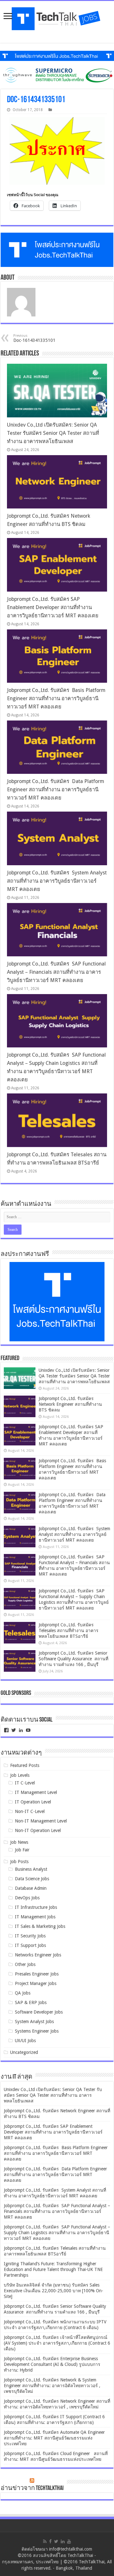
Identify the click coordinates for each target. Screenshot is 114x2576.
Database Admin (31, 1888)
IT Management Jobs (35, 1917)
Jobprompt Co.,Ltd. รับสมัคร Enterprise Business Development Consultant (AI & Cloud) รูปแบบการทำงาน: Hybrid (52, 2364)
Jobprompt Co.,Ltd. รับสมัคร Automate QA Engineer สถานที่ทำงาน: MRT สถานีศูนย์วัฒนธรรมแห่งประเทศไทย (54, 2438)
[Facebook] (50, 2541)
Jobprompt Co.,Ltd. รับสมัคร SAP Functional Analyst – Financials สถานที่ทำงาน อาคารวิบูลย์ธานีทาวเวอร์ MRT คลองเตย (56, 972)
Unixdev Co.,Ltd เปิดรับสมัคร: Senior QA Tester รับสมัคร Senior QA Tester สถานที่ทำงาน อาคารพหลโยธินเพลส (53, 433)
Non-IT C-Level (30, 1811)
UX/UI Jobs (25, 2041)
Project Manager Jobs (36, 1983)
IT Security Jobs (30, 1936)
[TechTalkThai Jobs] (57, 19)
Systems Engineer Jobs (37, 2031)
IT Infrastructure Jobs (36, 1907)
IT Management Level (36, 1792)
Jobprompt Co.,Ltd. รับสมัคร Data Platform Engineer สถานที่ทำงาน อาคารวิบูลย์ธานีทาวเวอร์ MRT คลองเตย (56, 790)
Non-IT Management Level (41, 1821)
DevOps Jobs (27, 1898)
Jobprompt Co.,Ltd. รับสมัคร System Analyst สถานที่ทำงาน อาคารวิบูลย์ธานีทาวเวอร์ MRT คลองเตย (57, 881)
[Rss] (45, 2541)
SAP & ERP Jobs (31, 2002)
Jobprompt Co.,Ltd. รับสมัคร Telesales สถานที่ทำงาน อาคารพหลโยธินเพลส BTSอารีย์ (69, 1630)
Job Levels (20, 1775)
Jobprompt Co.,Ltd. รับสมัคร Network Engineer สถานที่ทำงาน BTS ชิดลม (70, 1404)
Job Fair (22, 1850)
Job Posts (19, 1862)
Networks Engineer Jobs (38, 1955)
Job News (19, 1842)
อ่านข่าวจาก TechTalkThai (32, 2488)
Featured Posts (25, 1765)
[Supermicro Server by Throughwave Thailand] (57, 75)
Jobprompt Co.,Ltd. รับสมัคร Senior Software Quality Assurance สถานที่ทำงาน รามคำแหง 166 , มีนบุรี (73, 1659)
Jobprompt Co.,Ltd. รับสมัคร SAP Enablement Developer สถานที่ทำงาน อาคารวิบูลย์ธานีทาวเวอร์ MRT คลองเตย (53, 607)
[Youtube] (69, 2541)
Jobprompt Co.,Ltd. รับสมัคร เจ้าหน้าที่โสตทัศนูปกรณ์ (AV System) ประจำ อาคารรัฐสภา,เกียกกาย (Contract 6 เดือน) (57, 2343)
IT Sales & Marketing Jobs (40, 1926)
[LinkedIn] (63, 2541)
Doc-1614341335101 (34, 338)
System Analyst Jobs (34, 2022)
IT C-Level (25, 1783)
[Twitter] (56, 2541)
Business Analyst (31, 1869)
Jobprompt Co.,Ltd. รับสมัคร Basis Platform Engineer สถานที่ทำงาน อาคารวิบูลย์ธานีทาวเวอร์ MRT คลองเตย (56, 698)
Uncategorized (24, 2052)
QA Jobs (23, 1993)
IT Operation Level (33, 1802)
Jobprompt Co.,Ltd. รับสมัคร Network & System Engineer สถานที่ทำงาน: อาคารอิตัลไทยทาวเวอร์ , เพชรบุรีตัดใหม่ (52, 2386)
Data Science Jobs (32, 1879)
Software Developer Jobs (39, 2012)
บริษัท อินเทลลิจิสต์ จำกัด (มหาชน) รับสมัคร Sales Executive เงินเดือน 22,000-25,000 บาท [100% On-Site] (54, 2291)
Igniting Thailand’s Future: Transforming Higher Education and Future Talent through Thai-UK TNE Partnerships (53, 2269)
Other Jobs (25, 1964)
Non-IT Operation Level (38, 1830)
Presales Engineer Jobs (37, 1974)
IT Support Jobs (30, 1945)
